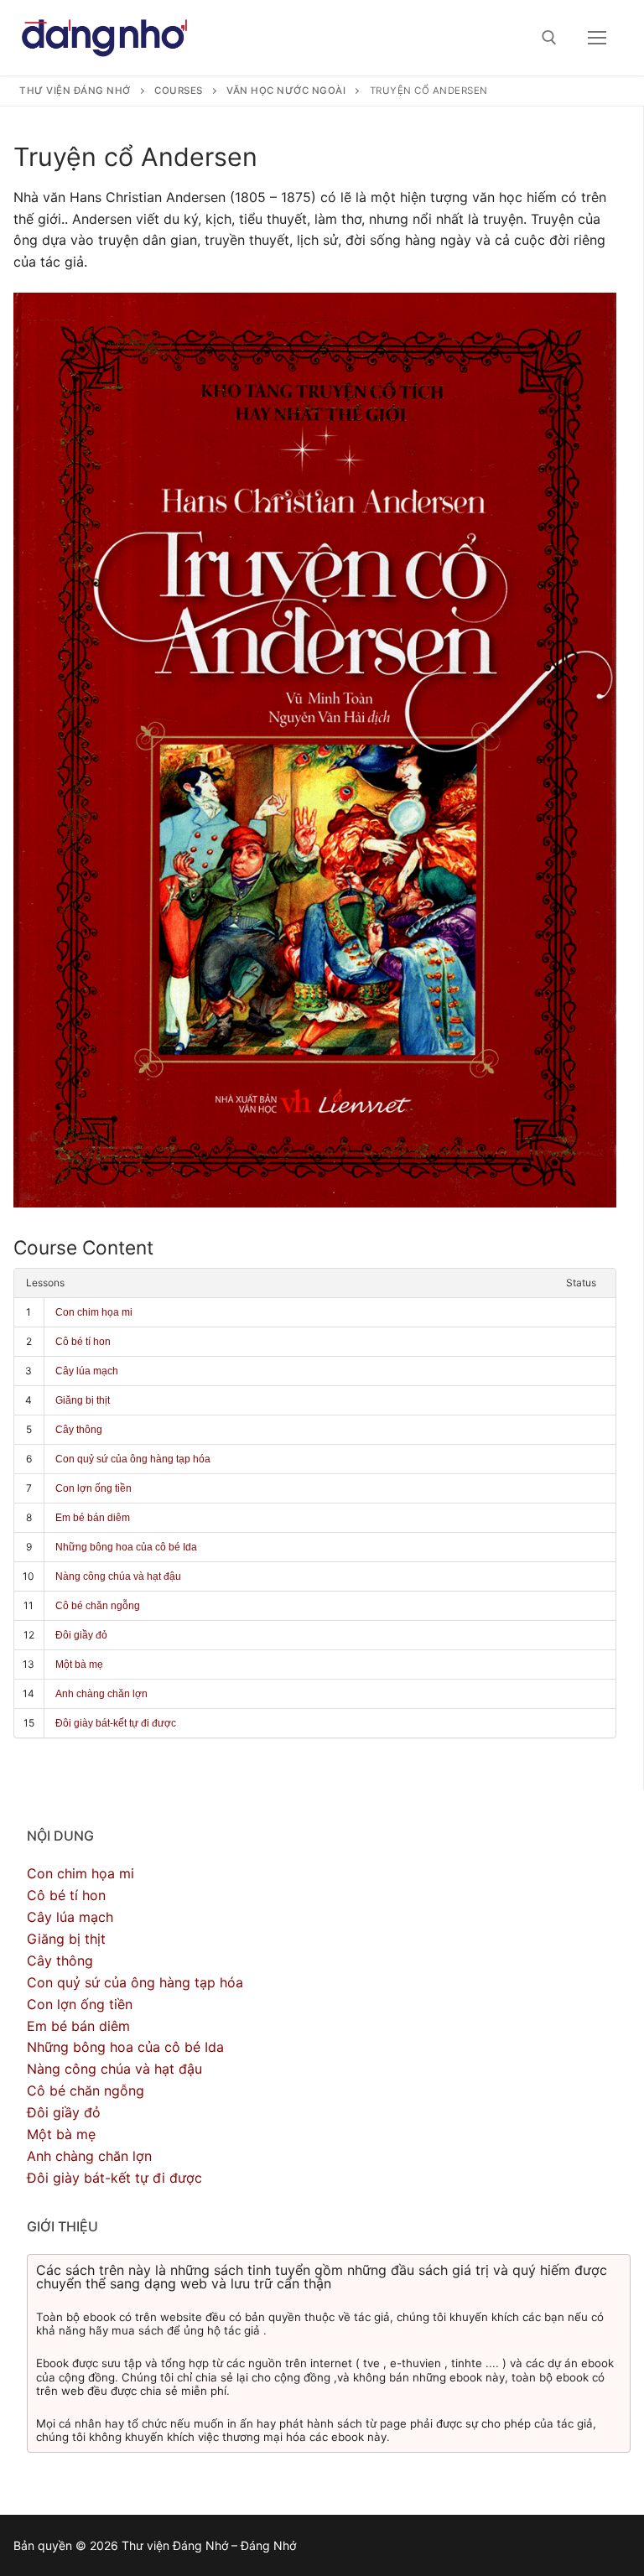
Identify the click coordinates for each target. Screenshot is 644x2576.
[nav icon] (597, 38)
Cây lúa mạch (87, 1371)
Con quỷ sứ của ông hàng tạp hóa (133, 1459)
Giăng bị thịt (83, 1400)
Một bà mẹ (79, 1665)
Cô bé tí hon (83, 1342)
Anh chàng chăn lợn (101, 1694)
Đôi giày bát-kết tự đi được (116, 1723)
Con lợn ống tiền (93, 1488)
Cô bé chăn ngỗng (98, 1606)
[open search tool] (549, 38)
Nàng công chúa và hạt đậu (118, 1576)
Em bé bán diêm (93, 1518)
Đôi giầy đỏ (81, 1635)
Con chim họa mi (94, 1312)
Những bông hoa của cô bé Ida (126, 1547)
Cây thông (79, 1430)
